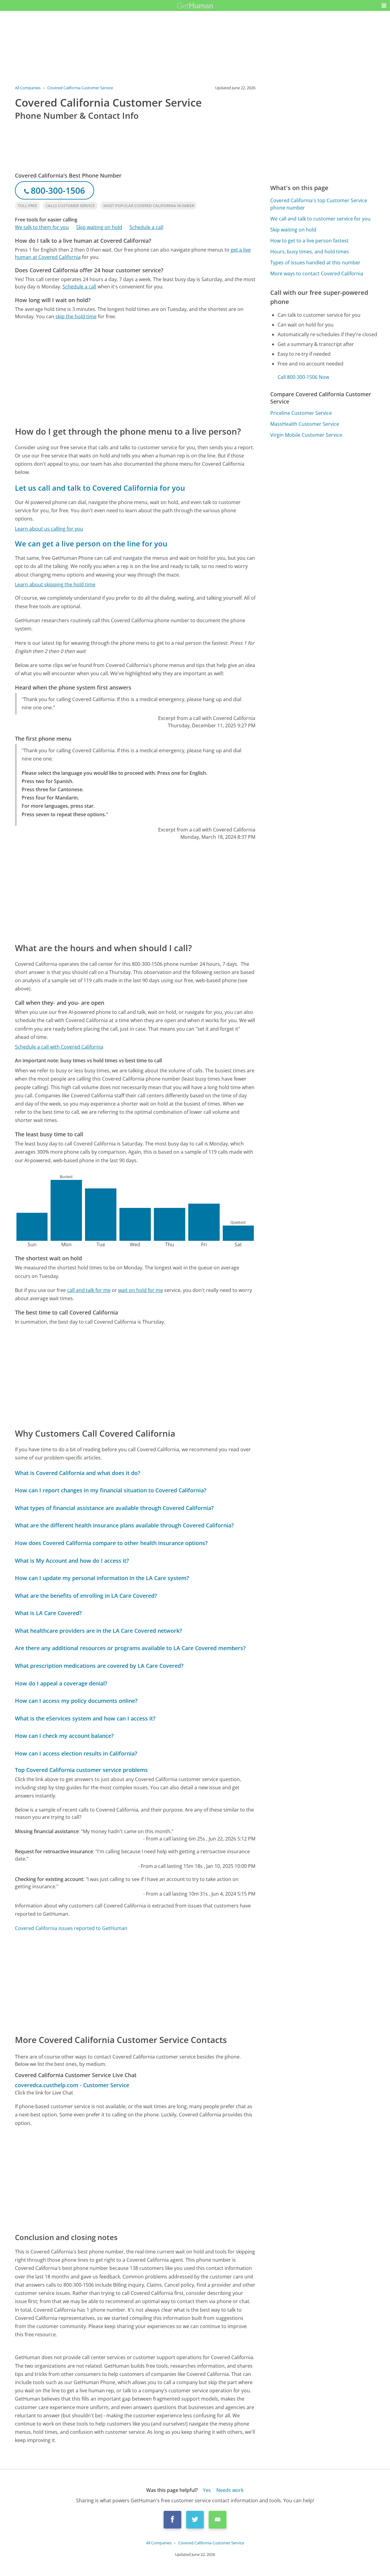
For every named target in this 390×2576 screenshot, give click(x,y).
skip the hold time (76, 316)
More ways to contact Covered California (317, 273)
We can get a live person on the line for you (91, 543)
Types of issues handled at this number (315, 263)
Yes (207, 2490)
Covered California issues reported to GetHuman (71, 1928)
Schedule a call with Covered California (59, 1047)
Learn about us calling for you (49, 529)
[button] (384, 5)
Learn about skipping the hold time (55, 584)
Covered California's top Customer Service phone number (319, 204)
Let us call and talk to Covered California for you (100, 488)
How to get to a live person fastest (309, 241)
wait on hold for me (141, 1290)
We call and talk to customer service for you (320, 219)
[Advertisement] (135, 372)
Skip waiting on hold (99, 227)
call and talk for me (89, 1290)
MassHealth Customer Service (305, 424)
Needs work (230, 2490)
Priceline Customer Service (301, 413)
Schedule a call (146, 227)
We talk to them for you (42, 227)
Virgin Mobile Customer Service (306, 435)
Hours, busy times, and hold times (310, 252)
